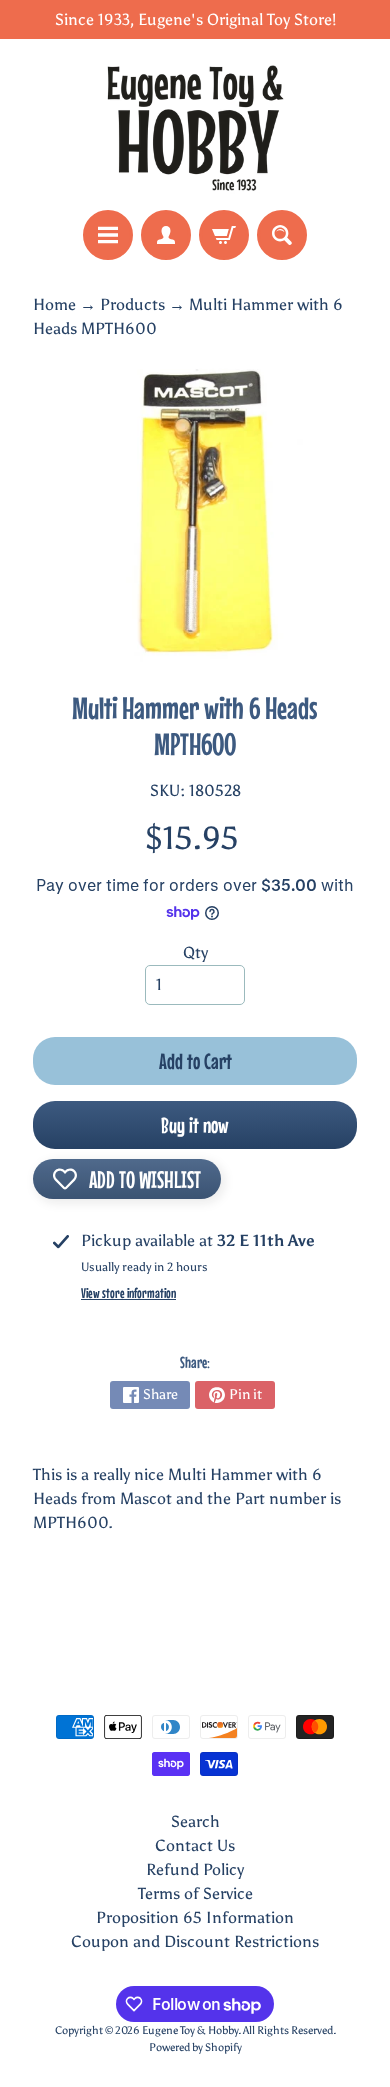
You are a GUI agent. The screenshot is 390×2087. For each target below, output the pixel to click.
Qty (195, 952)
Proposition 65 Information (195, 1917)
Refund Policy (195, 1869)
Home (54, 304)
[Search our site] (282, 235)
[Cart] (224, 235)
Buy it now (195, 1125)
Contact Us (195, 1845)
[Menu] (108, 235)
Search (195, 1821)
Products (132, 304)
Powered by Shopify (195, 2047)
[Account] (166, 235)
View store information (128, 1293)
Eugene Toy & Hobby (190, 2030)
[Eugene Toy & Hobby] (195, 124)
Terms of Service (195, 1893)
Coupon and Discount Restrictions (195, 1941)
